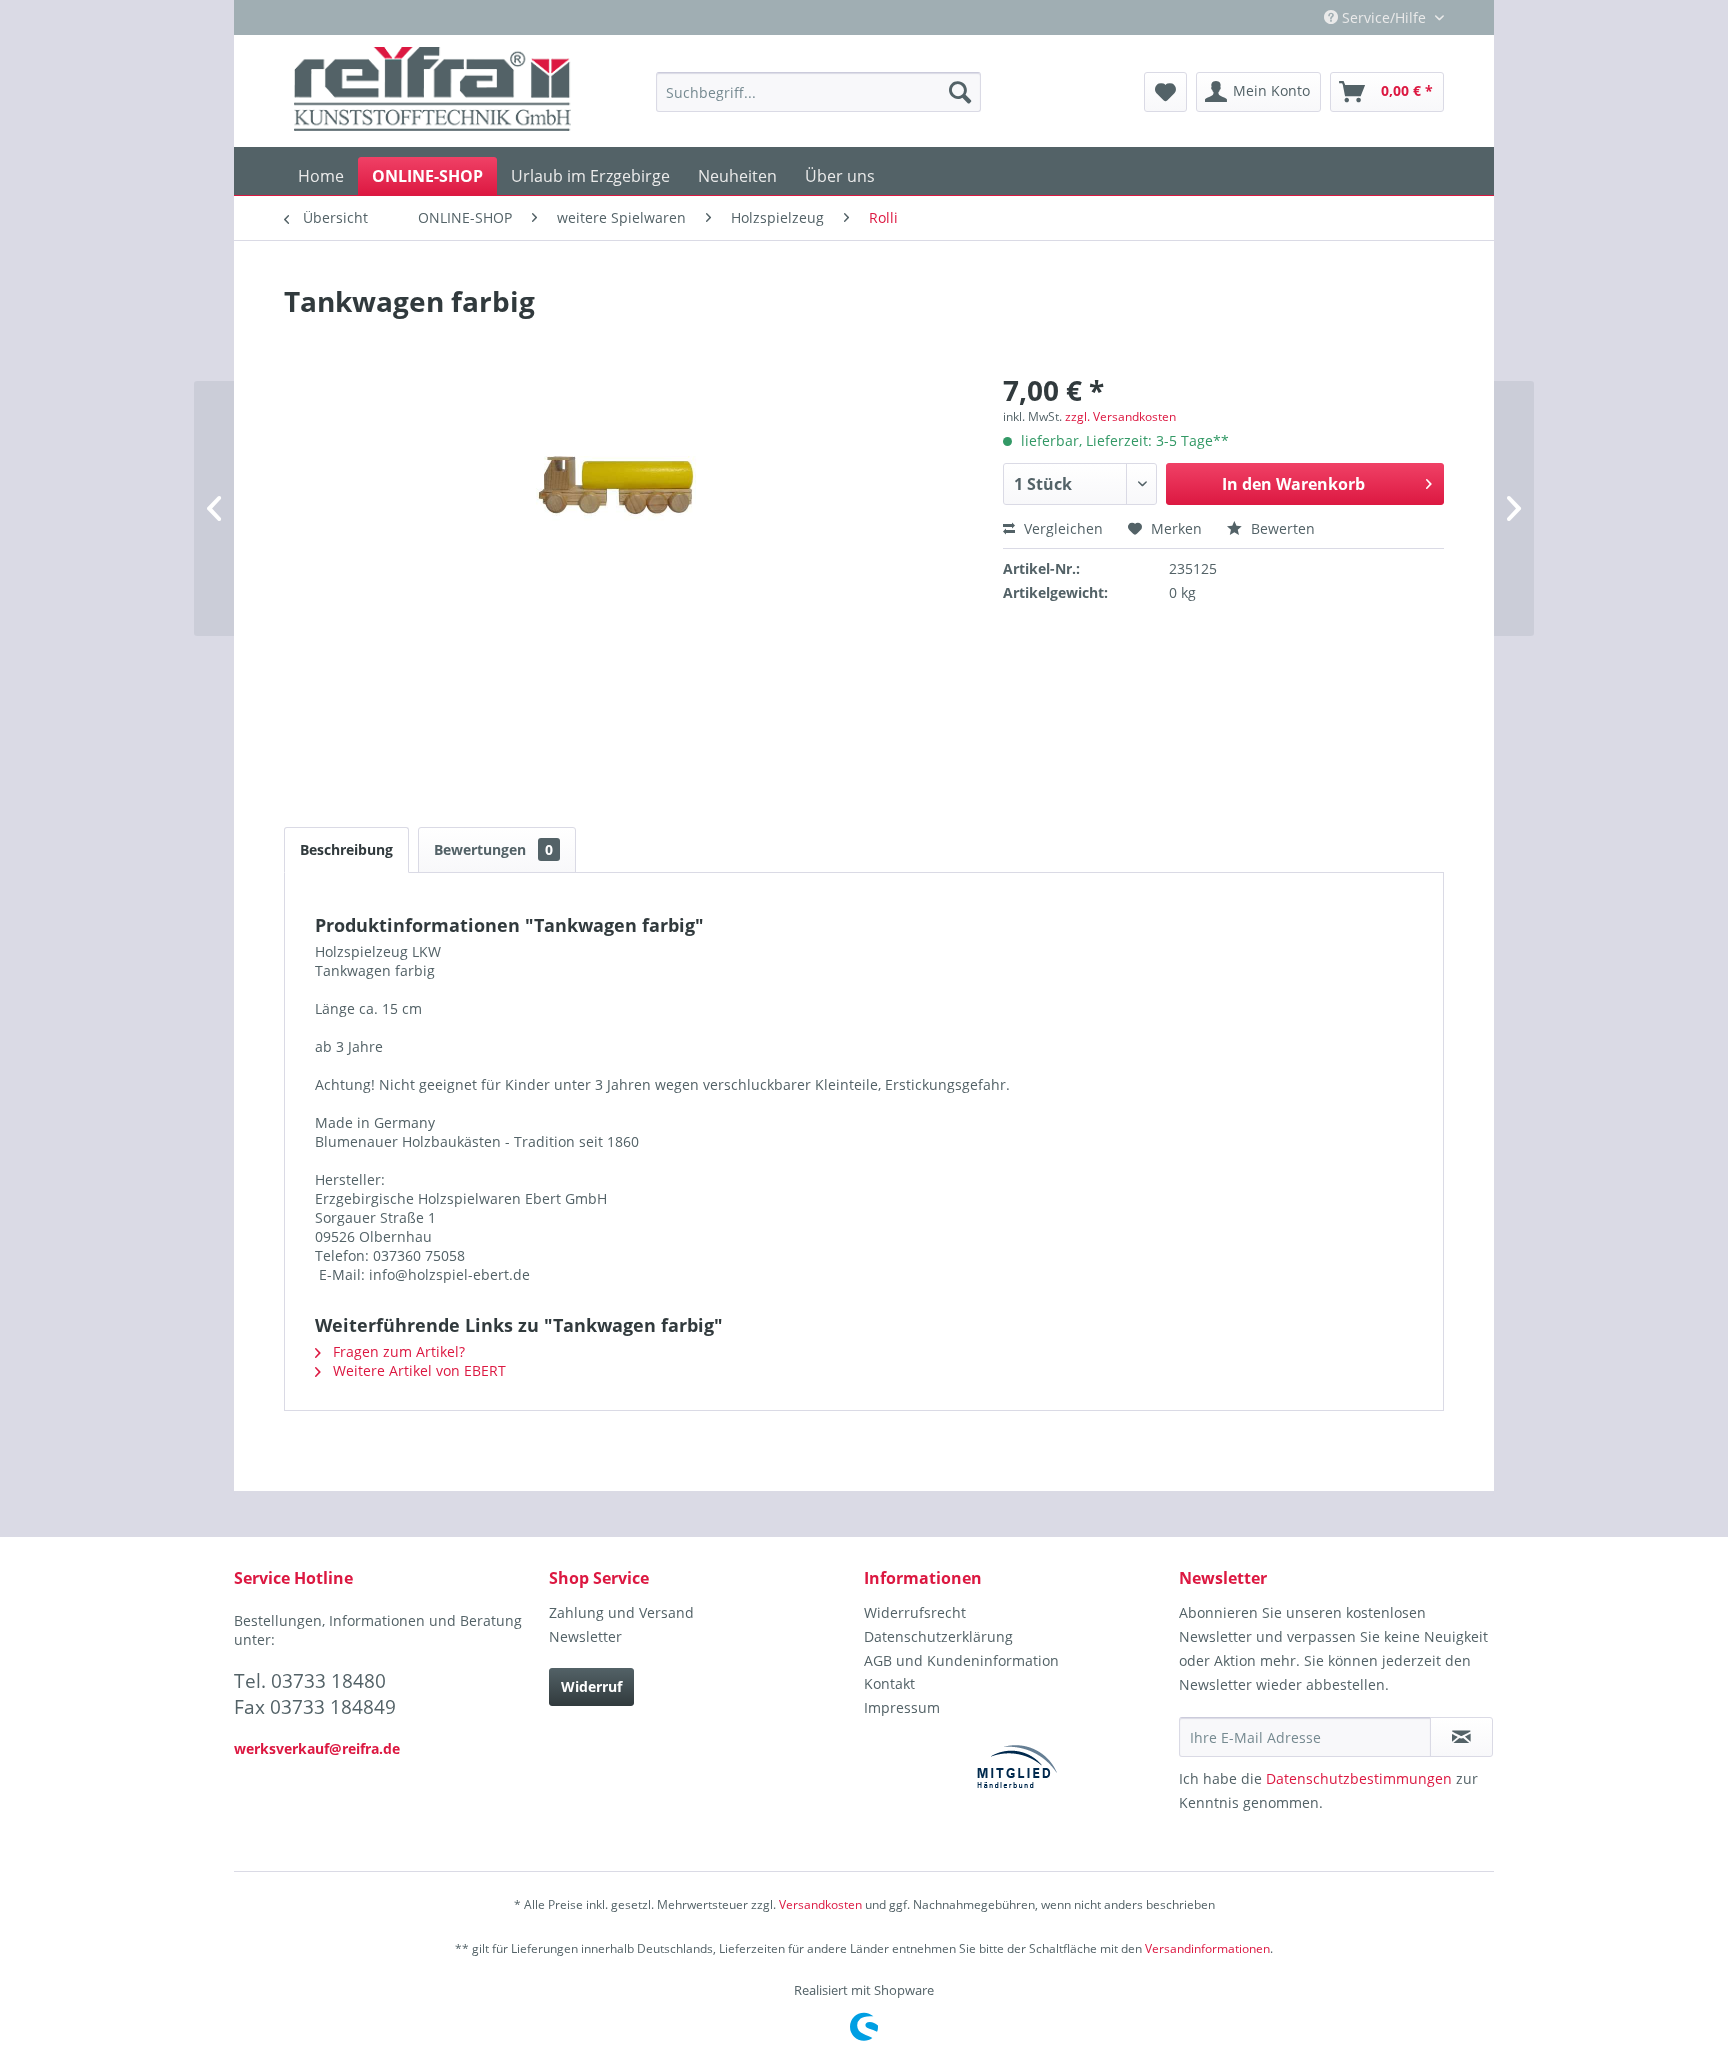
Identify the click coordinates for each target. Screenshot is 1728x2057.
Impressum (902, 1707)
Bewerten (1281, 528)
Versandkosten (820, 1904)
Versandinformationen (1207, 1948)
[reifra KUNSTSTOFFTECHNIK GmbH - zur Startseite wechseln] (432, 92)
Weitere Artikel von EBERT (417, 1370)
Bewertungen (493, 849)
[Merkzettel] (1165, 92)
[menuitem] (818, 92)
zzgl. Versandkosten (1120, 416)
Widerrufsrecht (915, 1612)
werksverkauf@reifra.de (317, 1748)
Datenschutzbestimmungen (1359, 1778)
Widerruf (591, 1686)
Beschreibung (346, 849)
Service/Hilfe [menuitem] (1384, 17)
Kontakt (889, 1683)
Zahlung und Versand (621, 1612)
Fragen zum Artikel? (397, 1351)
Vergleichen (1061, 528)
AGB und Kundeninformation (961, 1660)
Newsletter (585, 1636)
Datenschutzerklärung (938, 1636)
